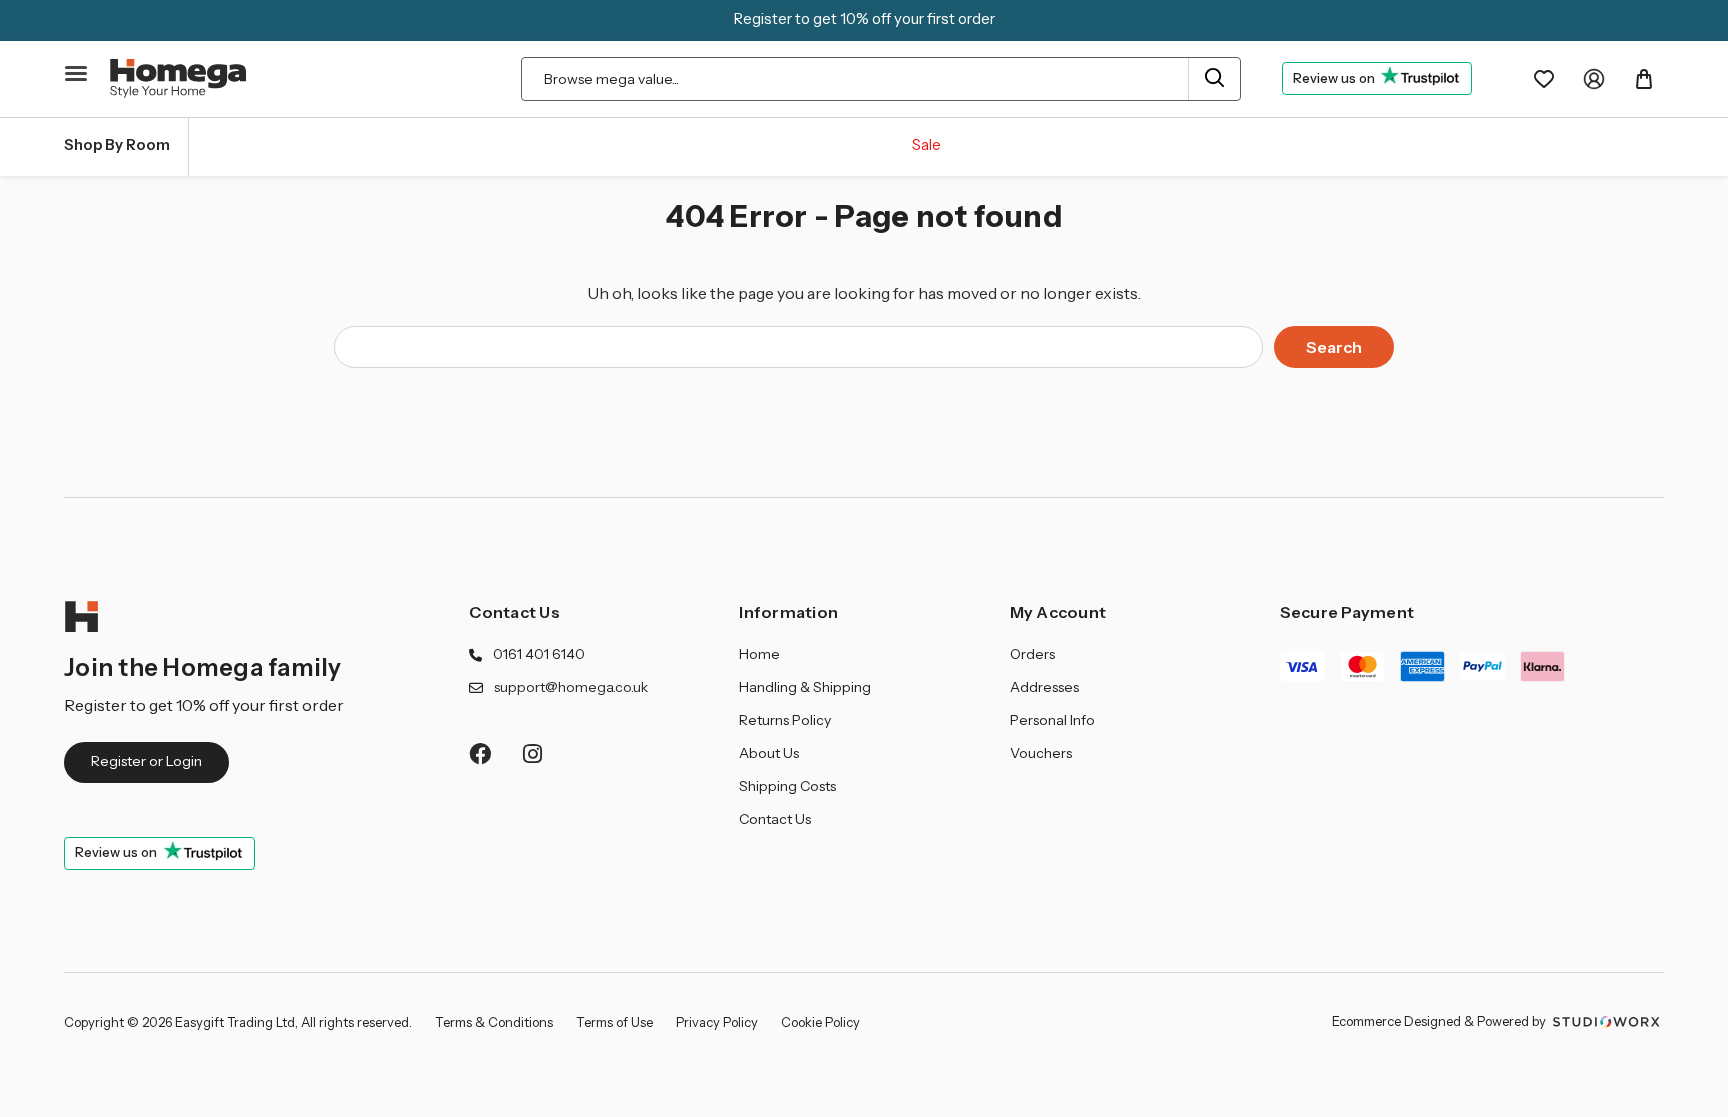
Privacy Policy (717, 1022)
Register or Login (146, 761)
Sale (926, 144)
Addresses (1044, 687)
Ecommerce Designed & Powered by (1440, 1021)
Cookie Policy (820, 1022)
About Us (769, 753)
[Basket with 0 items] (1644, 79)
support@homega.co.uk (571, 687)
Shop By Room (117, 144)
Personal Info (1052, 720)
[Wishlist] (1544, 79)
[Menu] (77, 74)
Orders (1032, 654)
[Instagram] (533, 753)
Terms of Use (614, 1022)
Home (759, 654)
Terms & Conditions (494, 1022)
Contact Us (514, 612)
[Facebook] (479, 753)
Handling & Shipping (805, 687)
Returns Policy (785, 720)
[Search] (1213, 79)
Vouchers (1041, 753)
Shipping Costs (787, 786)
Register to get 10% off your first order (864, 18)
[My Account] (1594, 79)
